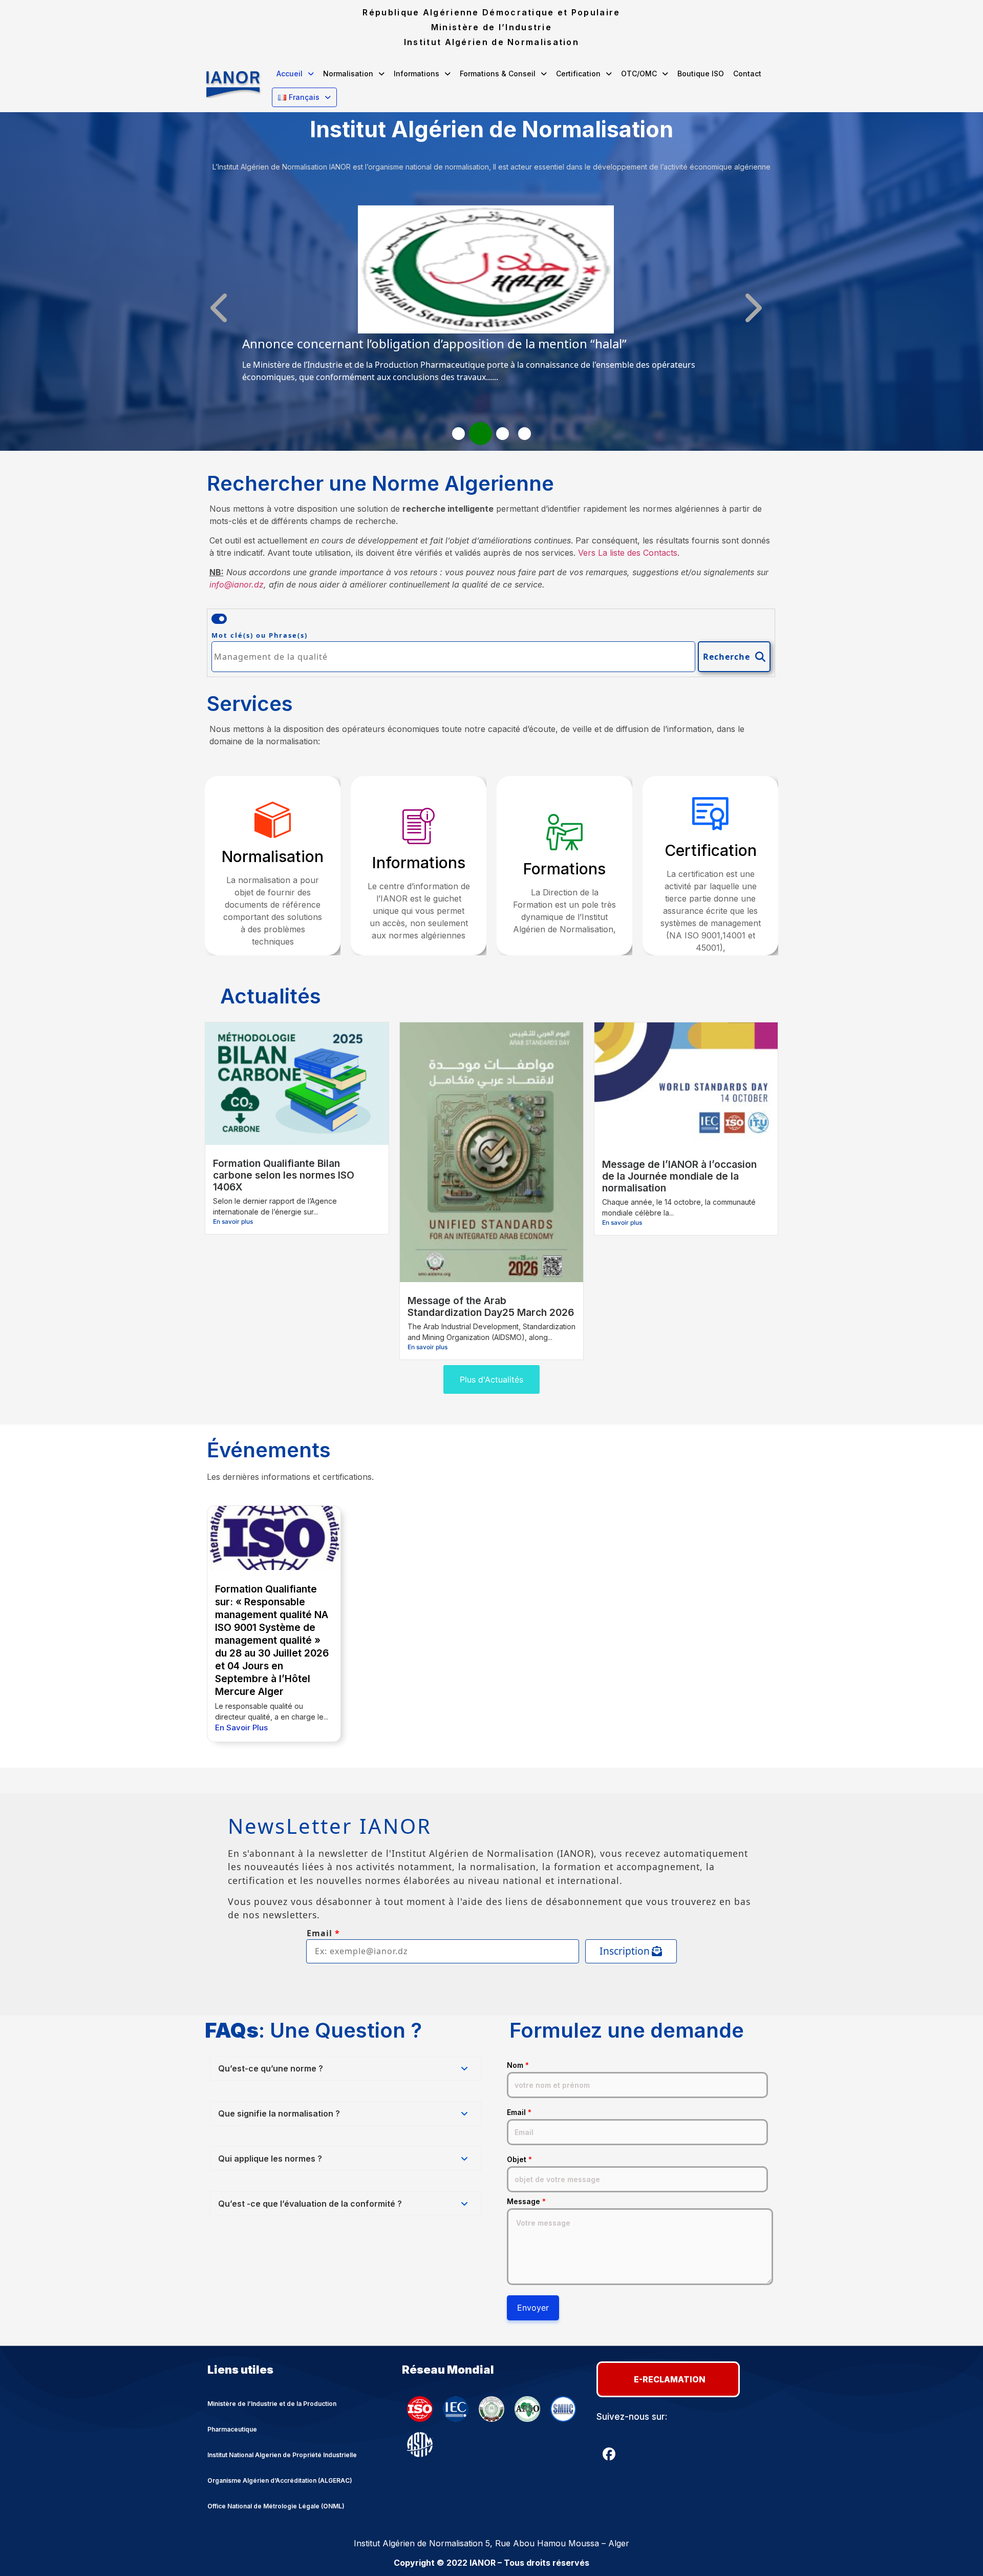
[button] (295, 74)
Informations (416, 74)
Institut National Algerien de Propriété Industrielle (282, 2455)
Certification (578, 74)
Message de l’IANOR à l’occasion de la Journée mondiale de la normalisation (679, 1176)
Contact (747, 74)
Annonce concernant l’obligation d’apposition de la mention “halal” (434, 343)
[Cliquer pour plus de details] (486, 330)
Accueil (290, 74)
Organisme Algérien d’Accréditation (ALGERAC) (280, 2480)
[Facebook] (609, 2454)
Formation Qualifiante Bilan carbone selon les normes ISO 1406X (284, 1175)
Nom (518, 2065)
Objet (519, 2160)
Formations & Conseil (498, 74)
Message (526, 2202)
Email (519, 2112)
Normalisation (348, 74)
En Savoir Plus (241, 1727)
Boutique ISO (701, 74)
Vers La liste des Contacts (628, 553)
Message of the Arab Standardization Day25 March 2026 (491, 1306)
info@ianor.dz (237, 584)
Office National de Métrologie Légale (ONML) (276, 2506)
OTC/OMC (639, 74)
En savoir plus (233, 1221)
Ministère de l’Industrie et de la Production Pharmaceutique (272, 2416)
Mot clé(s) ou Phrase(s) (260, 635)
